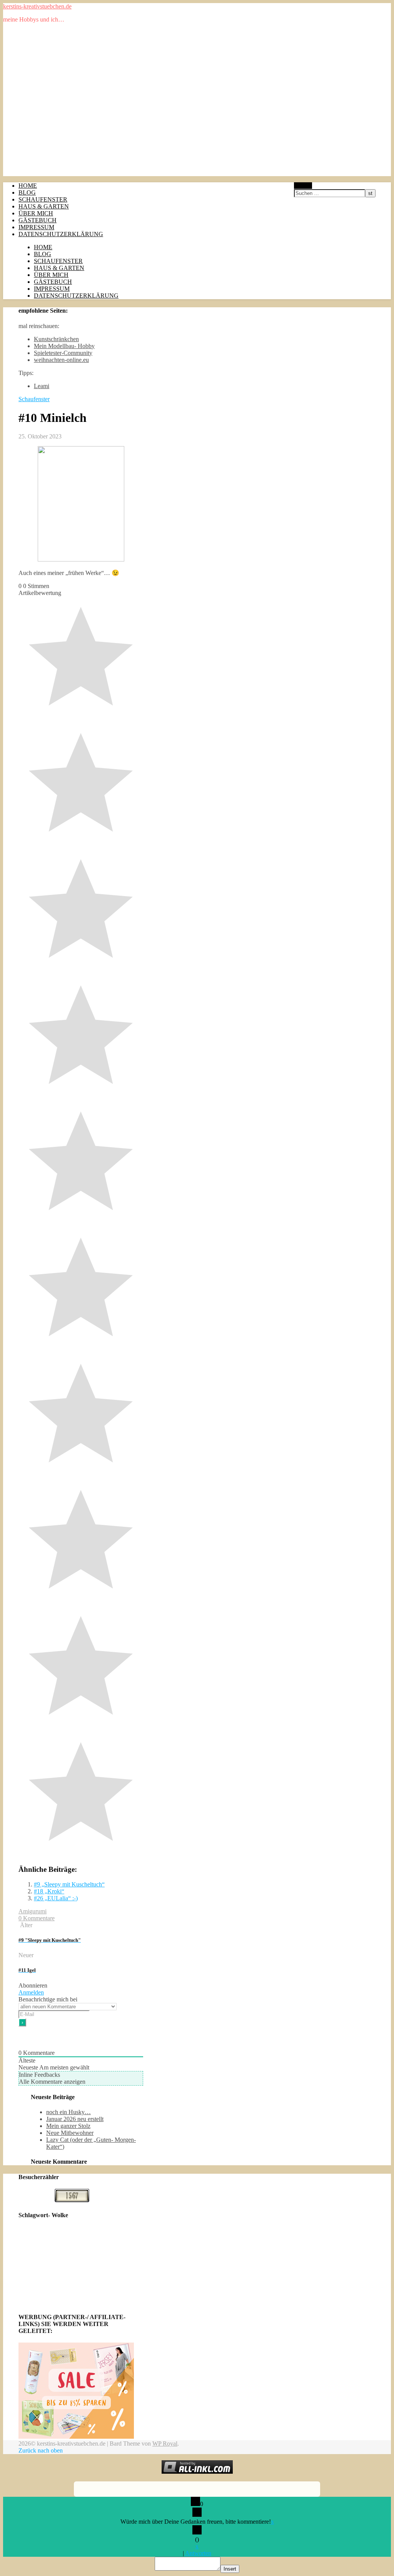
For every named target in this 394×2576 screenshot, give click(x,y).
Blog (27, 192)
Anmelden (31, 1992)
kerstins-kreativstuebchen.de (37, 6)
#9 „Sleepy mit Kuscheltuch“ (69, 1884)
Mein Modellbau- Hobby (64, 346)
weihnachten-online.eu (61, 360)
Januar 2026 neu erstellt (75, 2119)
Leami (42, 386)
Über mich (36, 213)
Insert (230, 2569)
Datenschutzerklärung (61, 234)
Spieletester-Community (63, 353)
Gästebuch (38, 220)
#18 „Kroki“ (49, 1891)
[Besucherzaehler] (72, 2200)
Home (28, 186)
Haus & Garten (44, 206)
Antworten (198, 2553)
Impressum (36, 227)
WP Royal (165, 2444)
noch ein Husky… (68, 2112)
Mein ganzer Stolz (68, 2126)
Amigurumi (33, 1911)
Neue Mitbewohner (70, 2133)
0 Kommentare (37, 1918)
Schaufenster (43, 199)
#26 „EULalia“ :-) (56, 1898)
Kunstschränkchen (56, 339)
